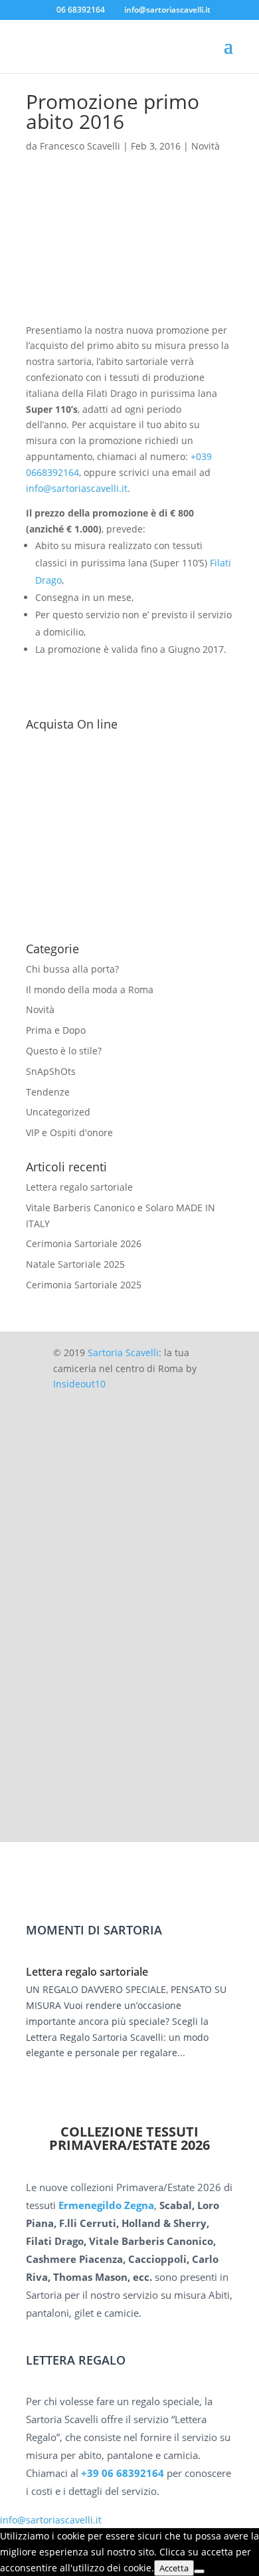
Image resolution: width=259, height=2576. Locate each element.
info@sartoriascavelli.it (77, 488)
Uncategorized (58, 1112)
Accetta (174, 2568)
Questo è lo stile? (64, 1051)
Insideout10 (79, 1384)
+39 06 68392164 (123, 2473)
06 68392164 (81, 10)
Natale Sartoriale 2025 (75, 1264)
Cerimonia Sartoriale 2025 (84, 1285)
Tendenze (48, 1092)
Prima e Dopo (56, 1030)
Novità (206, 146)
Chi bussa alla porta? (72, 969)
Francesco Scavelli (80, 146)
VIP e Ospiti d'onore (69, 1132)
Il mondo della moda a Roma (90, 990)
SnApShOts (51, 1071)
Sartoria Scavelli (123, 1352)
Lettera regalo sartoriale (79, 1187)
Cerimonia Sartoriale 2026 (84, 1243)
